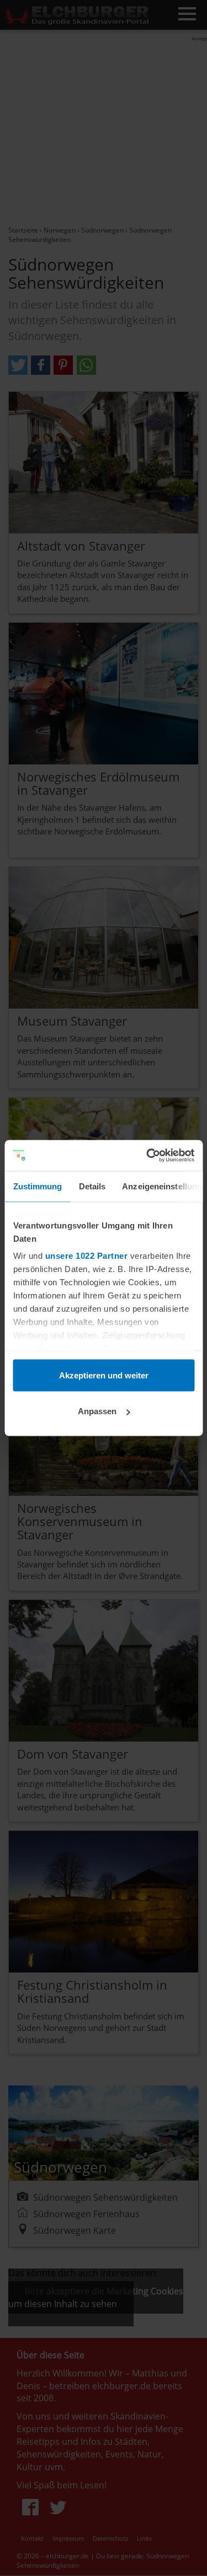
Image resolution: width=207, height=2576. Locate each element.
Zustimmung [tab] (37, 1186)
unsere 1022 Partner (86, 1256)
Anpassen (97, 1411)
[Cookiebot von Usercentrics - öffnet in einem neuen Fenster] (147, 1156)
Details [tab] (92, 1186)
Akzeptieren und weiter (104, 1375)
